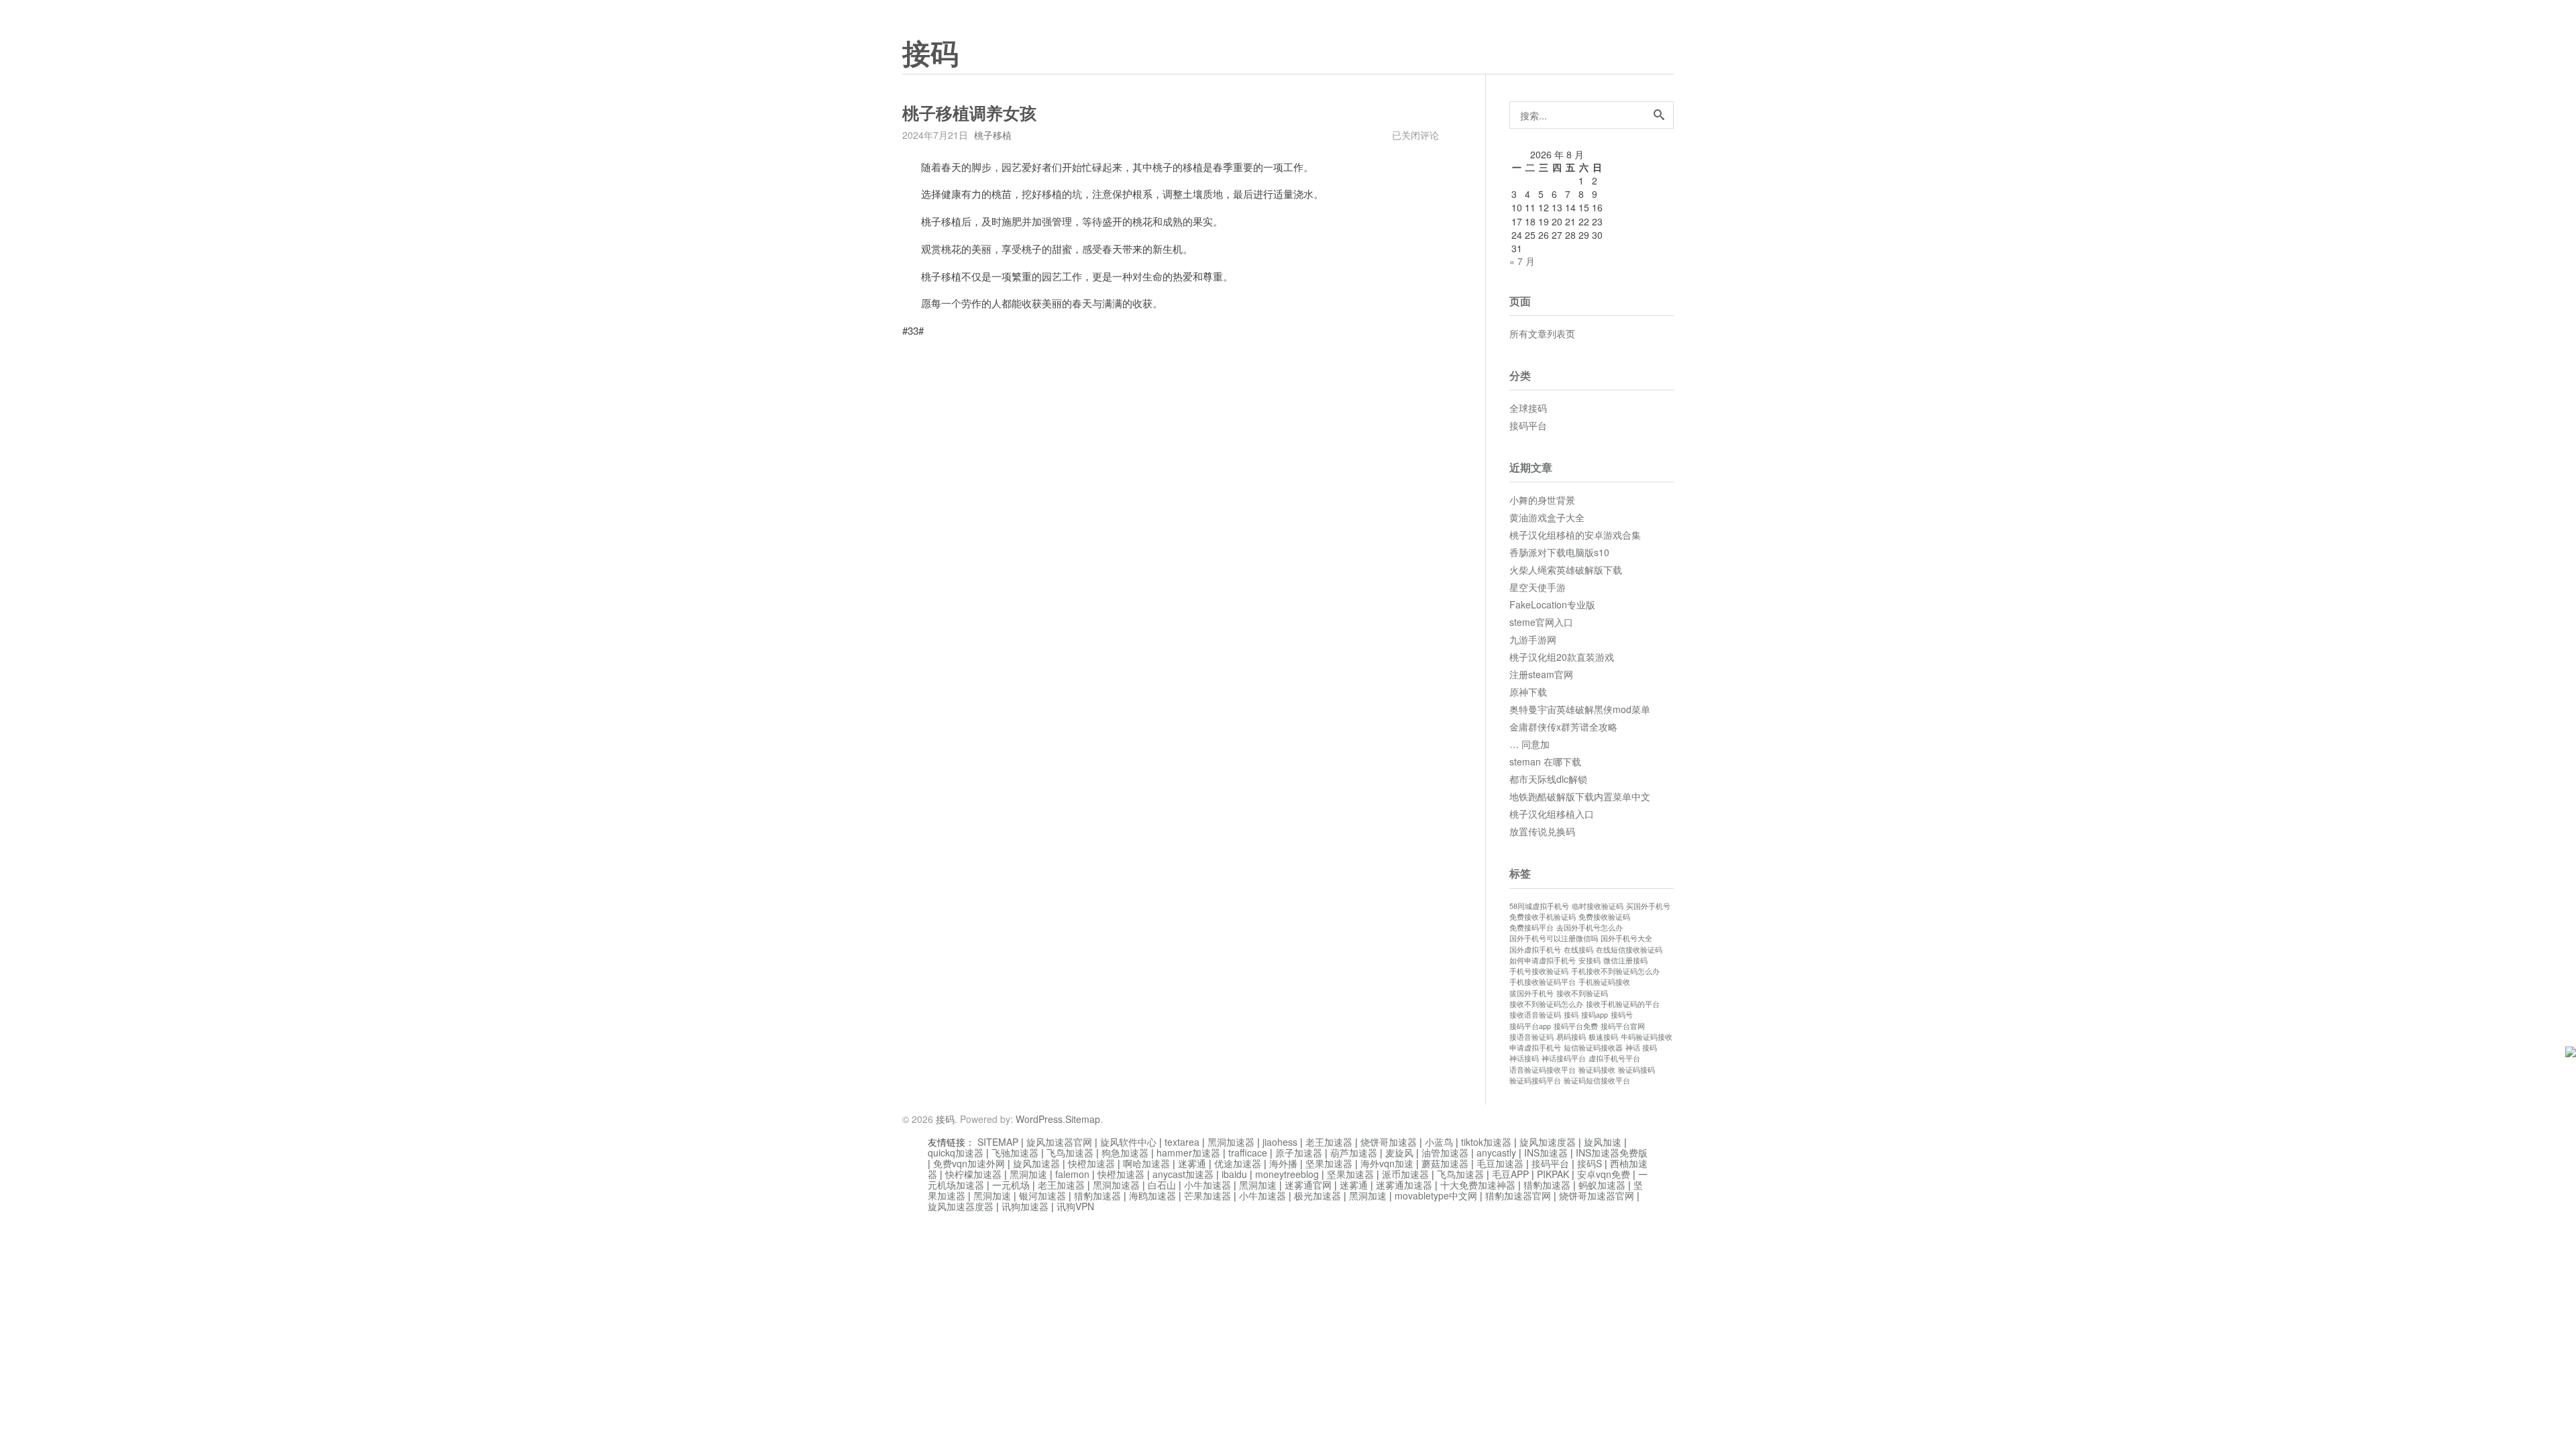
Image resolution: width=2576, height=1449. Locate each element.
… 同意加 (1529, 744)
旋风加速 (1603, 1142)
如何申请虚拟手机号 (1543, 960)
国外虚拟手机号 (1535, 950)
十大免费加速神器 (1478, 1185)
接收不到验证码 (1582, 993)
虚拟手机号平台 (1614, 1058)
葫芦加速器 (1354, 1152)
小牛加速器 (1207, 1185)
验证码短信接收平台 (1597, 1080)
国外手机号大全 (1626, 938)
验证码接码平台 (1535, 1080)
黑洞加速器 (1231, 1142)
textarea (1182, 1142)
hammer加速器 (1188, 1152)
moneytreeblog (1287, 1174)
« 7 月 (1522, 261)
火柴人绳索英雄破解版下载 (1566, 570)
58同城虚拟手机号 (1539, 906)
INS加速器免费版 (1612, 1152)
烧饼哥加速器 (1389, 1142)
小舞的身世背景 (1542, 500)
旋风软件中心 (1128, 1142)
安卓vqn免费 (1604, 1174)
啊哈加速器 (1146, 1163)
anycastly (1496, 1152)
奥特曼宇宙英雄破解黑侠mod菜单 (1580, 709)
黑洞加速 (1028, 1174)
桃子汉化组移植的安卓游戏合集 (1575, 535)
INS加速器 (1546, 1152)
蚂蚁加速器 (1602, 1185)
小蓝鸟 (1439, 1142)
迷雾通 (1192, 1163)
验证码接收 (1597, 1070)
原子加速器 (1299, 1152)
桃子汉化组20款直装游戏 (1562, 657)
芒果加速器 (1207, 1195)
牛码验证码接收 (1647, 1037)
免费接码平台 (1532, 927)
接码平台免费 (1576, 1026)
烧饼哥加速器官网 (1597, 1195)
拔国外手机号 (1532, 993)
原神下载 (1528, 692)
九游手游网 (1533, 639)
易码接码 (1571, 1037)
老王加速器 (1329, 1142)
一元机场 (1011, 1185)
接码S (1590, 1163)
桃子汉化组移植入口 (1552, 814)
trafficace (1248, 1152)
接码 (930, 54)
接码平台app (1530, 1026)
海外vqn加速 (1387, 1163)
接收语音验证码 (1535, 1015)
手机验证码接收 (1604, 982)
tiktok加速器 (1486, 1142)
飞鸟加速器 (1070, 1152)
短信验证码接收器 (1593, 1048)
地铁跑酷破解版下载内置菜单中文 (1580, 796)
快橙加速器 (1091, 1163)
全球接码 (1528, 408)
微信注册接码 (1625, 960)
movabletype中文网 (1436, 1195)
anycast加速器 (1183, 1174)
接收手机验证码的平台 (1623, 1004)
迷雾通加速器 (1404, 1185)
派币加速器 (1405, 1174)
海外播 (1283, 1163)
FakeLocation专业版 (1552, 604)
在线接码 (1578, 950)
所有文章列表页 (1542, 333)
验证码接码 (1636, 1070)
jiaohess (1280, 1142)
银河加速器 (1042, 1195)
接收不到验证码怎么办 (1546, 1004)
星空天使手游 (1538, 587)
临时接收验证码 (1598, 906)
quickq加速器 (956, 1152)
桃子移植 (993, 135)
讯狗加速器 (1025, 1206)
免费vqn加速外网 (969, 1163)
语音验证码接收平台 (1543, 1070)
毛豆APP (1510, 1174)
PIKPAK (1553, 1174)
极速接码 (1603, 1037)
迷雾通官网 (1308, 1185)
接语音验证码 (1532, 1037)
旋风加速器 (1036, 1163)
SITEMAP (998, 1142)
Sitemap (1083, 1119)
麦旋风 (1399, 1152)
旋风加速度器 (1548, 1142)
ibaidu (1234, 1174)
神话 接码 (1641, 1048)
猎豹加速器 (1547, 1185)
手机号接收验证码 (1539, 971)
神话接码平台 (1564, 1058)
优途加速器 (1238, 1163)
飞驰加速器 (1015, 1152)
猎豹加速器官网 (1518, 1195)
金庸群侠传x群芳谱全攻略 (1563, 727)
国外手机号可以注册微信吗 (1554, 938)
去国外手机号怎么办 (1590, 927)
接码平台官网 (1623, 1026)
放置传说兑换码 (1542, 831)
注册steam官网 (1541, 674)
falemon (1072, 1174)
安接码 (1590, 960)
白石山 (1162, 1185)
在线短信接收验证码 (1629, 950)
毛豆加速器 (1500, 1163)
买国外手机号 (1648, 906)
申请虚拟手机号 (1535, 1048)
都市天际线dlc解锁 (1548, 779)
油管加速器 (1445, 1152)
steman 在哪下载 (1545, 761)
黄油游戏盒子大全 (1547, 517)
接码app (1595, 1015)
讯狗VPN (1075, 1206)
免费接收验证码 (1604, 917)
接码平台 (1528, 425)
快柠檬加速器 (973, 1174)
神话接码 (1524, 1058)
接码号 (1622, 1015)
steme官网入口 (1541, 622)
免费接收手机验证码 (1543, 917)
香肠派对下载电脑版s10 (1559, 552)
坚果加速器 (1329, 1163)
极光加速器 (1318, 1195)
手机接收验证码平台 (1543, 982)
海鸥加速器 (1152, 1195)
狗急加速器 (1125, 1152)
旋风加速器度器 (961, 1206)
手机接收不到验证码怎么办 (1615, 971)
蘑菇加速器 (1445, 1163)
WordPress (1039, 1119)
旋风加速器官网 (1059, 1142)
